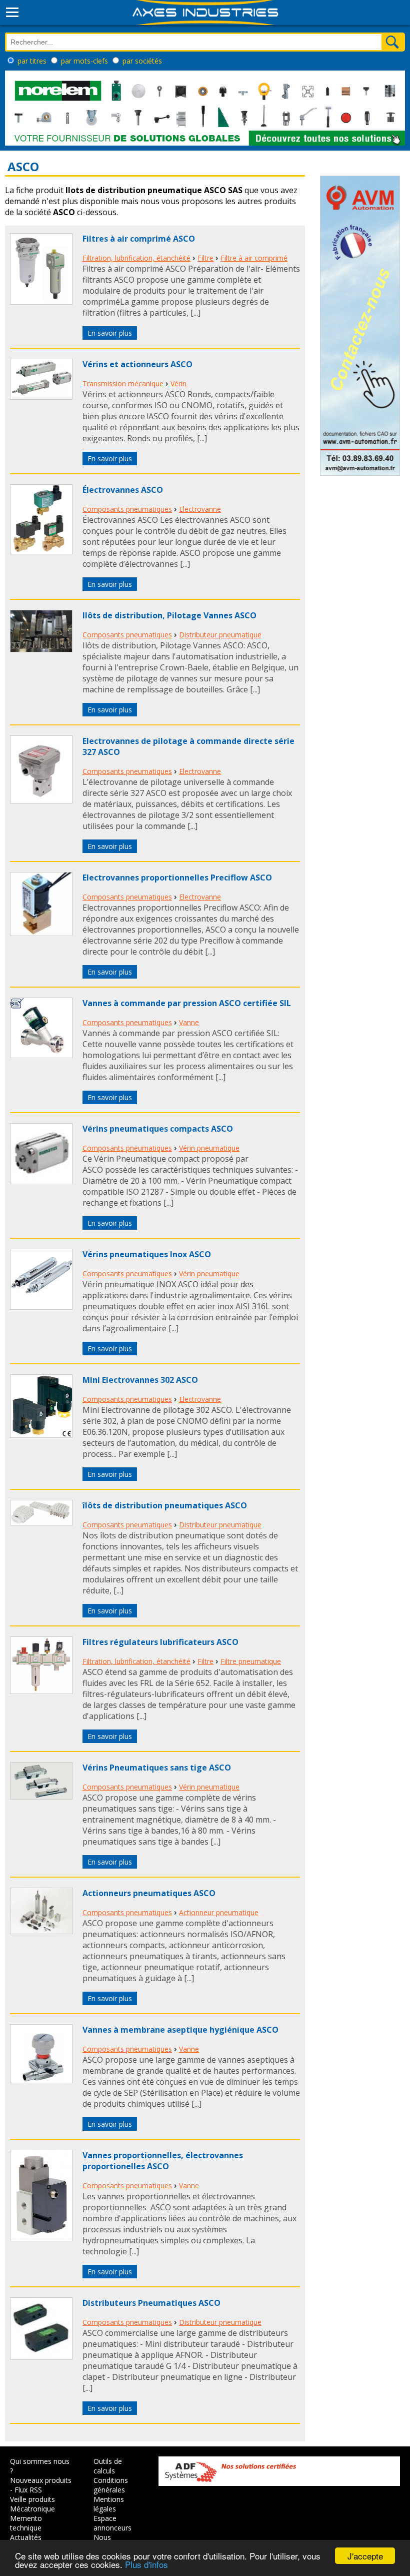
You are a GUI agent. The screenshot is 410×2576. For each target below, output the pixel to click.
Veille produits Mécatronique (32, 2504)
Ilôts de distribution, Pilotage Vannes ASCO (169, 615)
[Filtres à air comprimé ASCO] (41, 302)
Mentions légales (109, 2504)
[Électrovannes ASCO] (41, 551)
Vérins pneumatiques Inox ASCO (147, 1254)
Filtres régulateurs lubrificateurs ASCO (160, 1642)
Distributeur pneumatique (220, 635)
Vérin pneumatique (209, 1148)
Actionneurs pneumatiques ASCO (149, 1893)
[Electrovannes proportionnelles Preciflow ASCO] (41, 933)
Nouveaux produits (41, 2480)
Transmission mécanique (123, 383)
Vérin (178, 383)
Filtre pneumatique (251, 1661)
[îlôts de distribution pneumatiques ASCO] (41, 1522)
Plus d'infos (146, 2564)
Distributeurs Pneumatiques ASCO (151, 2303)
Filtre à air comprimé (254, 258)
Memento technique (26, 2523)
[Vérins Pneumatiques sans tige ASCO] (41, 1797)
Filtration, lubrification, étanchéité (136, 258)
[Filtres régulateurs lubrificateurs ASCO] (41, 1691)
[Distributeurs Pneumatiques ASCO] (41, 2357)
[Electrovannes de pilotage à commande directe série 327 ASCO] (41, 800)
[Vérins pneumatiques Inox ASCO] (41, 1307)
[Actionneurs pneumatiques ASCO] (41, 1931)
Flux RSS (28, 2490)
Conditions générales (111, 2485)
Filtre (205, 258)
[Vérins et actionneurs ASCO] (41, 397)
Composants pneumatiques (127, 509)
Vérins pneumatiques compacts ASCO (158, 1129)
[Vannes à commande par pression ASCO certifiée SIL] (41, 1055)
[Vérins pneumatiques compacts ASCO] (41, 1181)
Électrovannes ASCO (123, 490)
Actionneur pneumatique (219, 1912)
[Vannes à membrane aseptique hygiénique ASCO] (41, 2080)
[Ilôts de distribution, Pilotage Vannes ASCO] (41, 649)
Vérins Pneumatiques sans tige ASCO (157, 1768)
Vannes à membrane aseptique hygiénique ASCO (180, 2030)
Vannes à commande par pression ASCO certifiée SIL (187, 1003)
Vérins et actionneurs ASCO (137, 364)
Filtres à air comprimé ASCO (139, 239)
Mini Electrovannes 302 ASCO (140, 1380)
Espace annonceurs (112, 2523)
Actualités (26, 2537)
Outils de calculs (108, 2466)
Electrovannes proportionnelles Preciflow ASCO (177, 878)
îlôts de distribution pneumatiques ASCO (165, 1505)
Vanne (189, 1022)
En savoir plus (110, 333)
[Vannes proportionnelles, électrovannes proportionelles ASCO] (41, 2238)
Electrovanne (200, 509)
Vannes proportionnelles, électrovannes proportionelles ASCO (163, 2161)
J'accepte (365, 2556)
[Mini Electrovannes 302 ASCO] (41, 1435)
